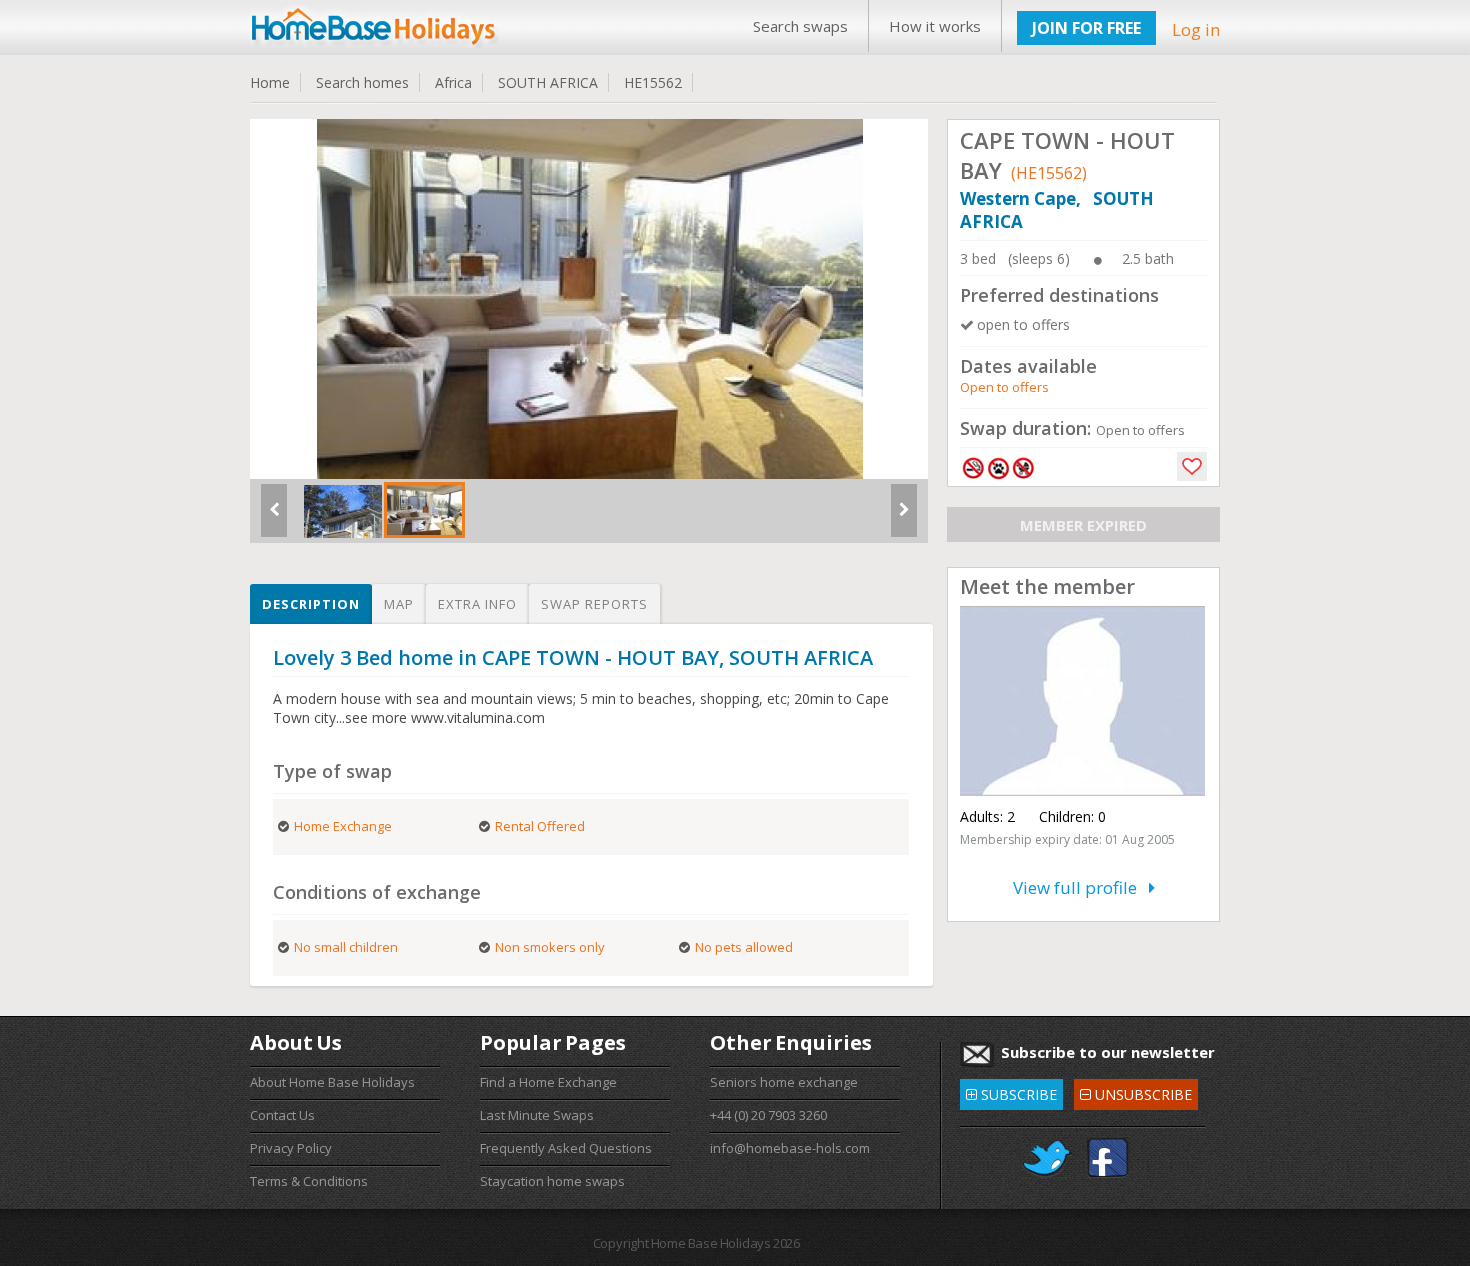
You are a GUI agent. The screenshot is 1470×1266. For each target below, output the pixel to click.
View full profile (1081, 887)
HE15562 (653, 82)
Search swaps (800, 26)
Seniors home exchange (784, 1082)
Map (399, 604)
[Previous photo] (274, 518)
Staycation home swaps (552, 1181)
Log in (1196, 29)
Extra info (477, 604)
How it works (935, 26)
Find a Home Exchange (548, 1082)
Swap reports (594, 604)
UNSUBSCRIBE (1135, 1091)
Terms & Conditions (309, 1181)
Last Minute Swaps (537, 1115)
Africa (453, 82)
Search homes (362, 82)
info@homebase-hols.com (790, 1148)
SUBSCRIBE (1011, 1091)
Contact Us (282, 1115)
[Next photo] (904, 518)
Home (270, 82)
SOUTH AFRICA (548, 82)
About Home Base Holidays (332, 1082)
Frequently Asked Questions (566, 1148)
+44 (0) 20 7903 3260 (768, 1115)
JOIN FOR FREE (1086, 28)
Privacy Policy (291, 1148)
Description (311, 604)
